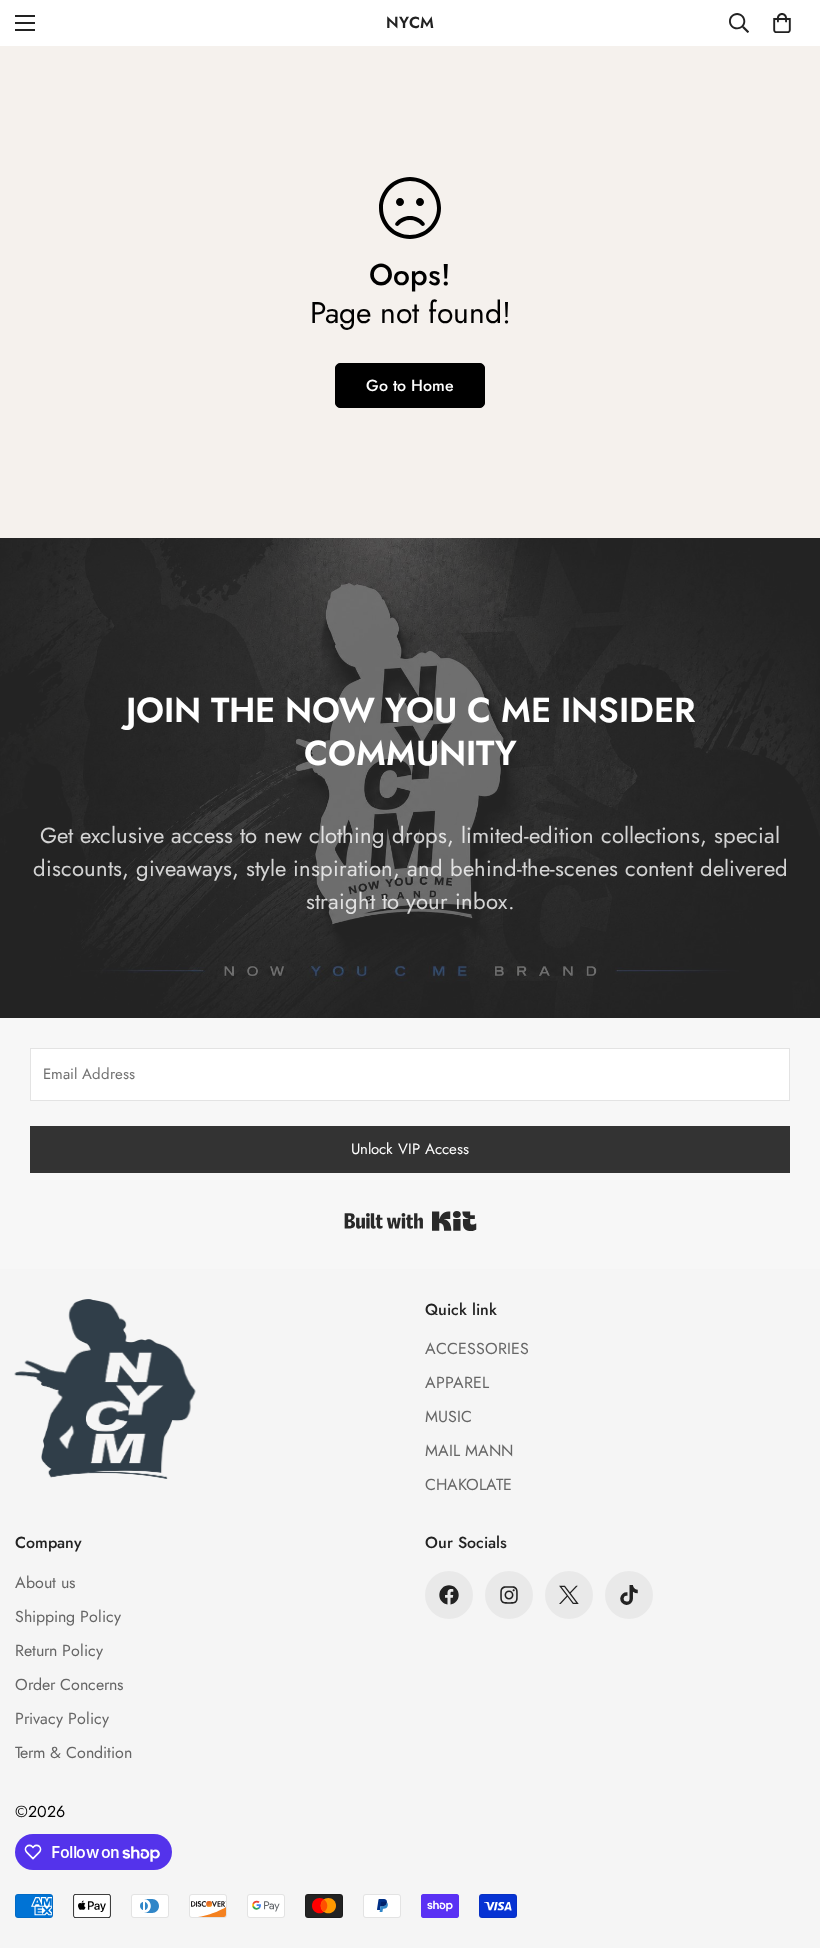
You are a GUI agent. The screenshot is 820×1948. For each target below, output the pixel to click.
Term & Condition (73, 1752)
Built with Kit (410, 1221)
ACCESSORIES (477, 1348)
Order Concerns (69, 1684)
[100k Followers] (509, 1595)
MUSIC (448, 1416)
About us (45, 1582)
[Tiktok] (629, 1595)
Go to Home (410, 385)
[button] (782, 23)
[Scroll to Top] (781, 1839)
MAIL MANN (469, 1450)
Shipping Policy (68, 1616)
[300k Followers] (449, 1595)
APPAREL (457, 1382)
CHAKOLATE (468, 1484)
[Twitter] (569, 1595)
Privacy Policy (62, 1718)
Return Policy (59, 1650)
